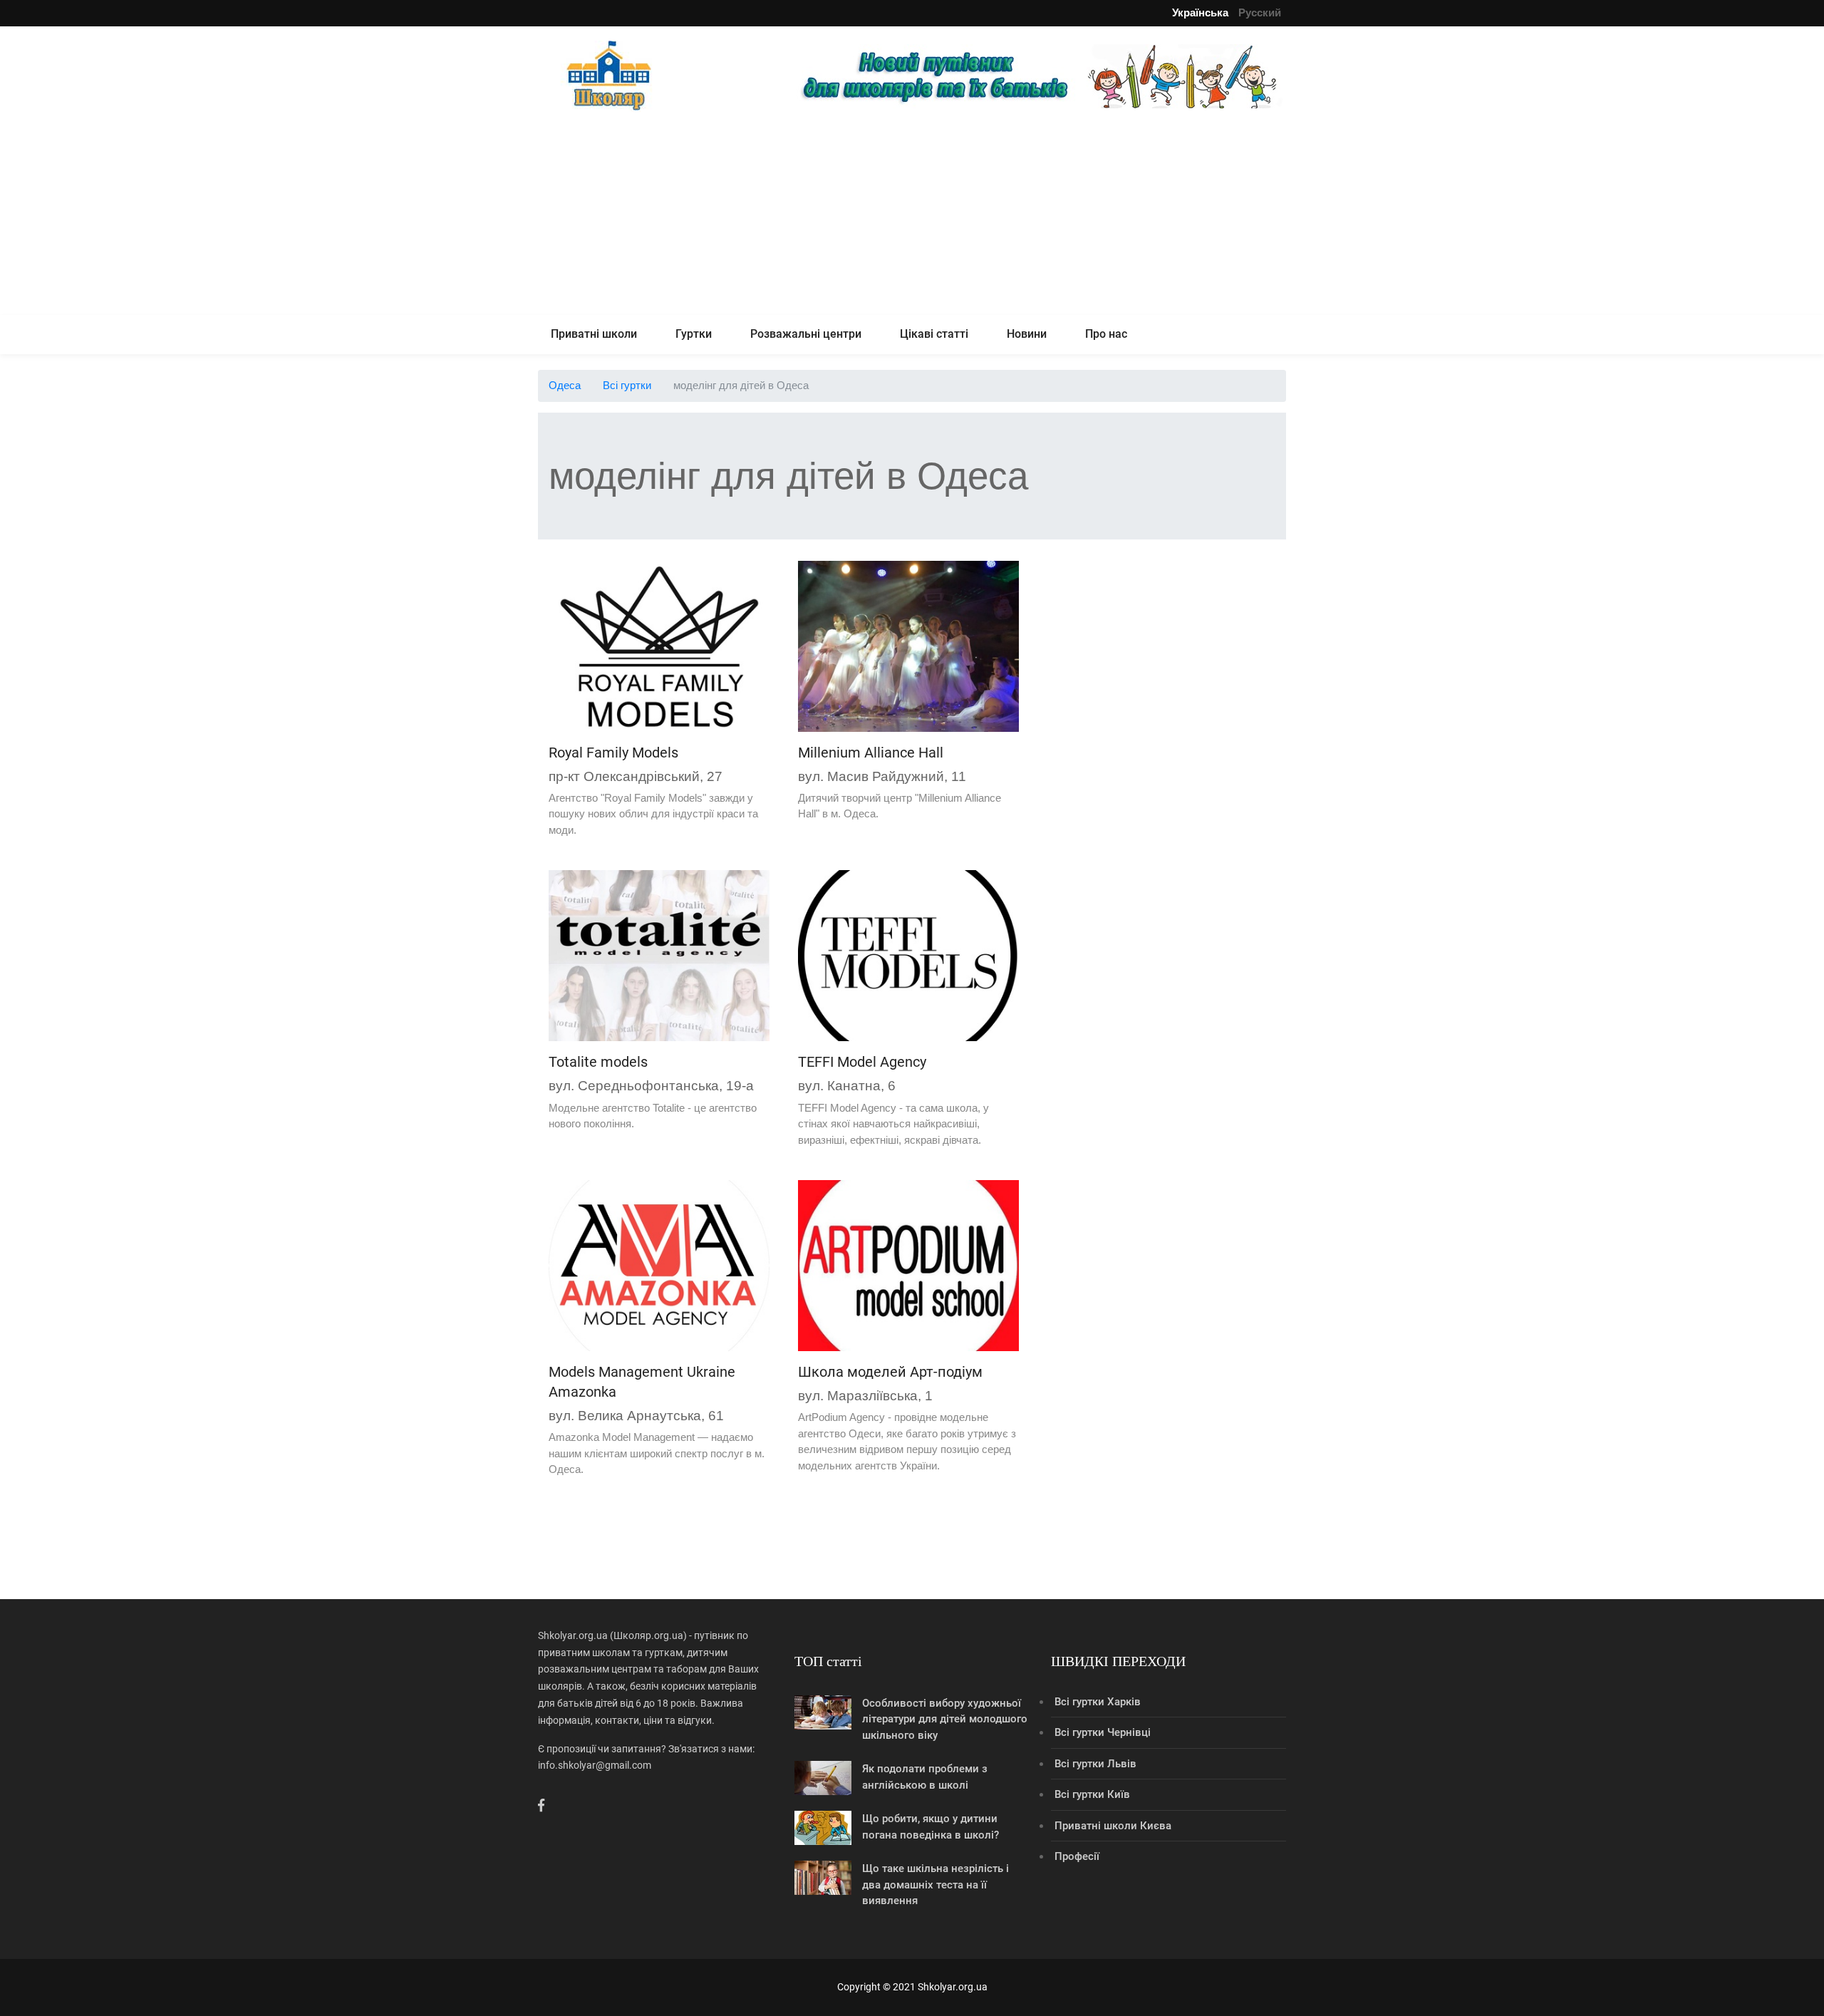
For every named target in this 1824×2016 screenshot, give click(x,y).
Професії (1077, 1856)
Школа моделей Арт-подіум (890, 1372)
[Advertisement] (912, 215)
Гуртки (694, 334)
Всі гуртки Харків (1098, 1702)
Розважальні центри (806, 334)
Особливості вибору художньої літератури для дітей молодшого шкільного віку (945, 1719)
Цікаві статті (934, 334)
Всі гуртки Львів (1095, 1764)
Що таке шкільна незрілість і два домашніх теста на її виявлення (936, 1885)
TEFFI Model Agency (862, 1062)
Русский (1260, 12)
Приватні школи (594, 334)
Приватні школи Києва (1113, 1826)
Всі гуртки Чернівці (1103, 1732)
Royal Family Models (613, 753)
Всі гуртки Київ (1092, 1794)
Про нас (1106, 334)
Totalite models (598, 1062)
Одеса (565, 385)
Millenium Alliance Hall (871, 753)
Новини (1027, 334)
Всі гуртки (627, 385)
